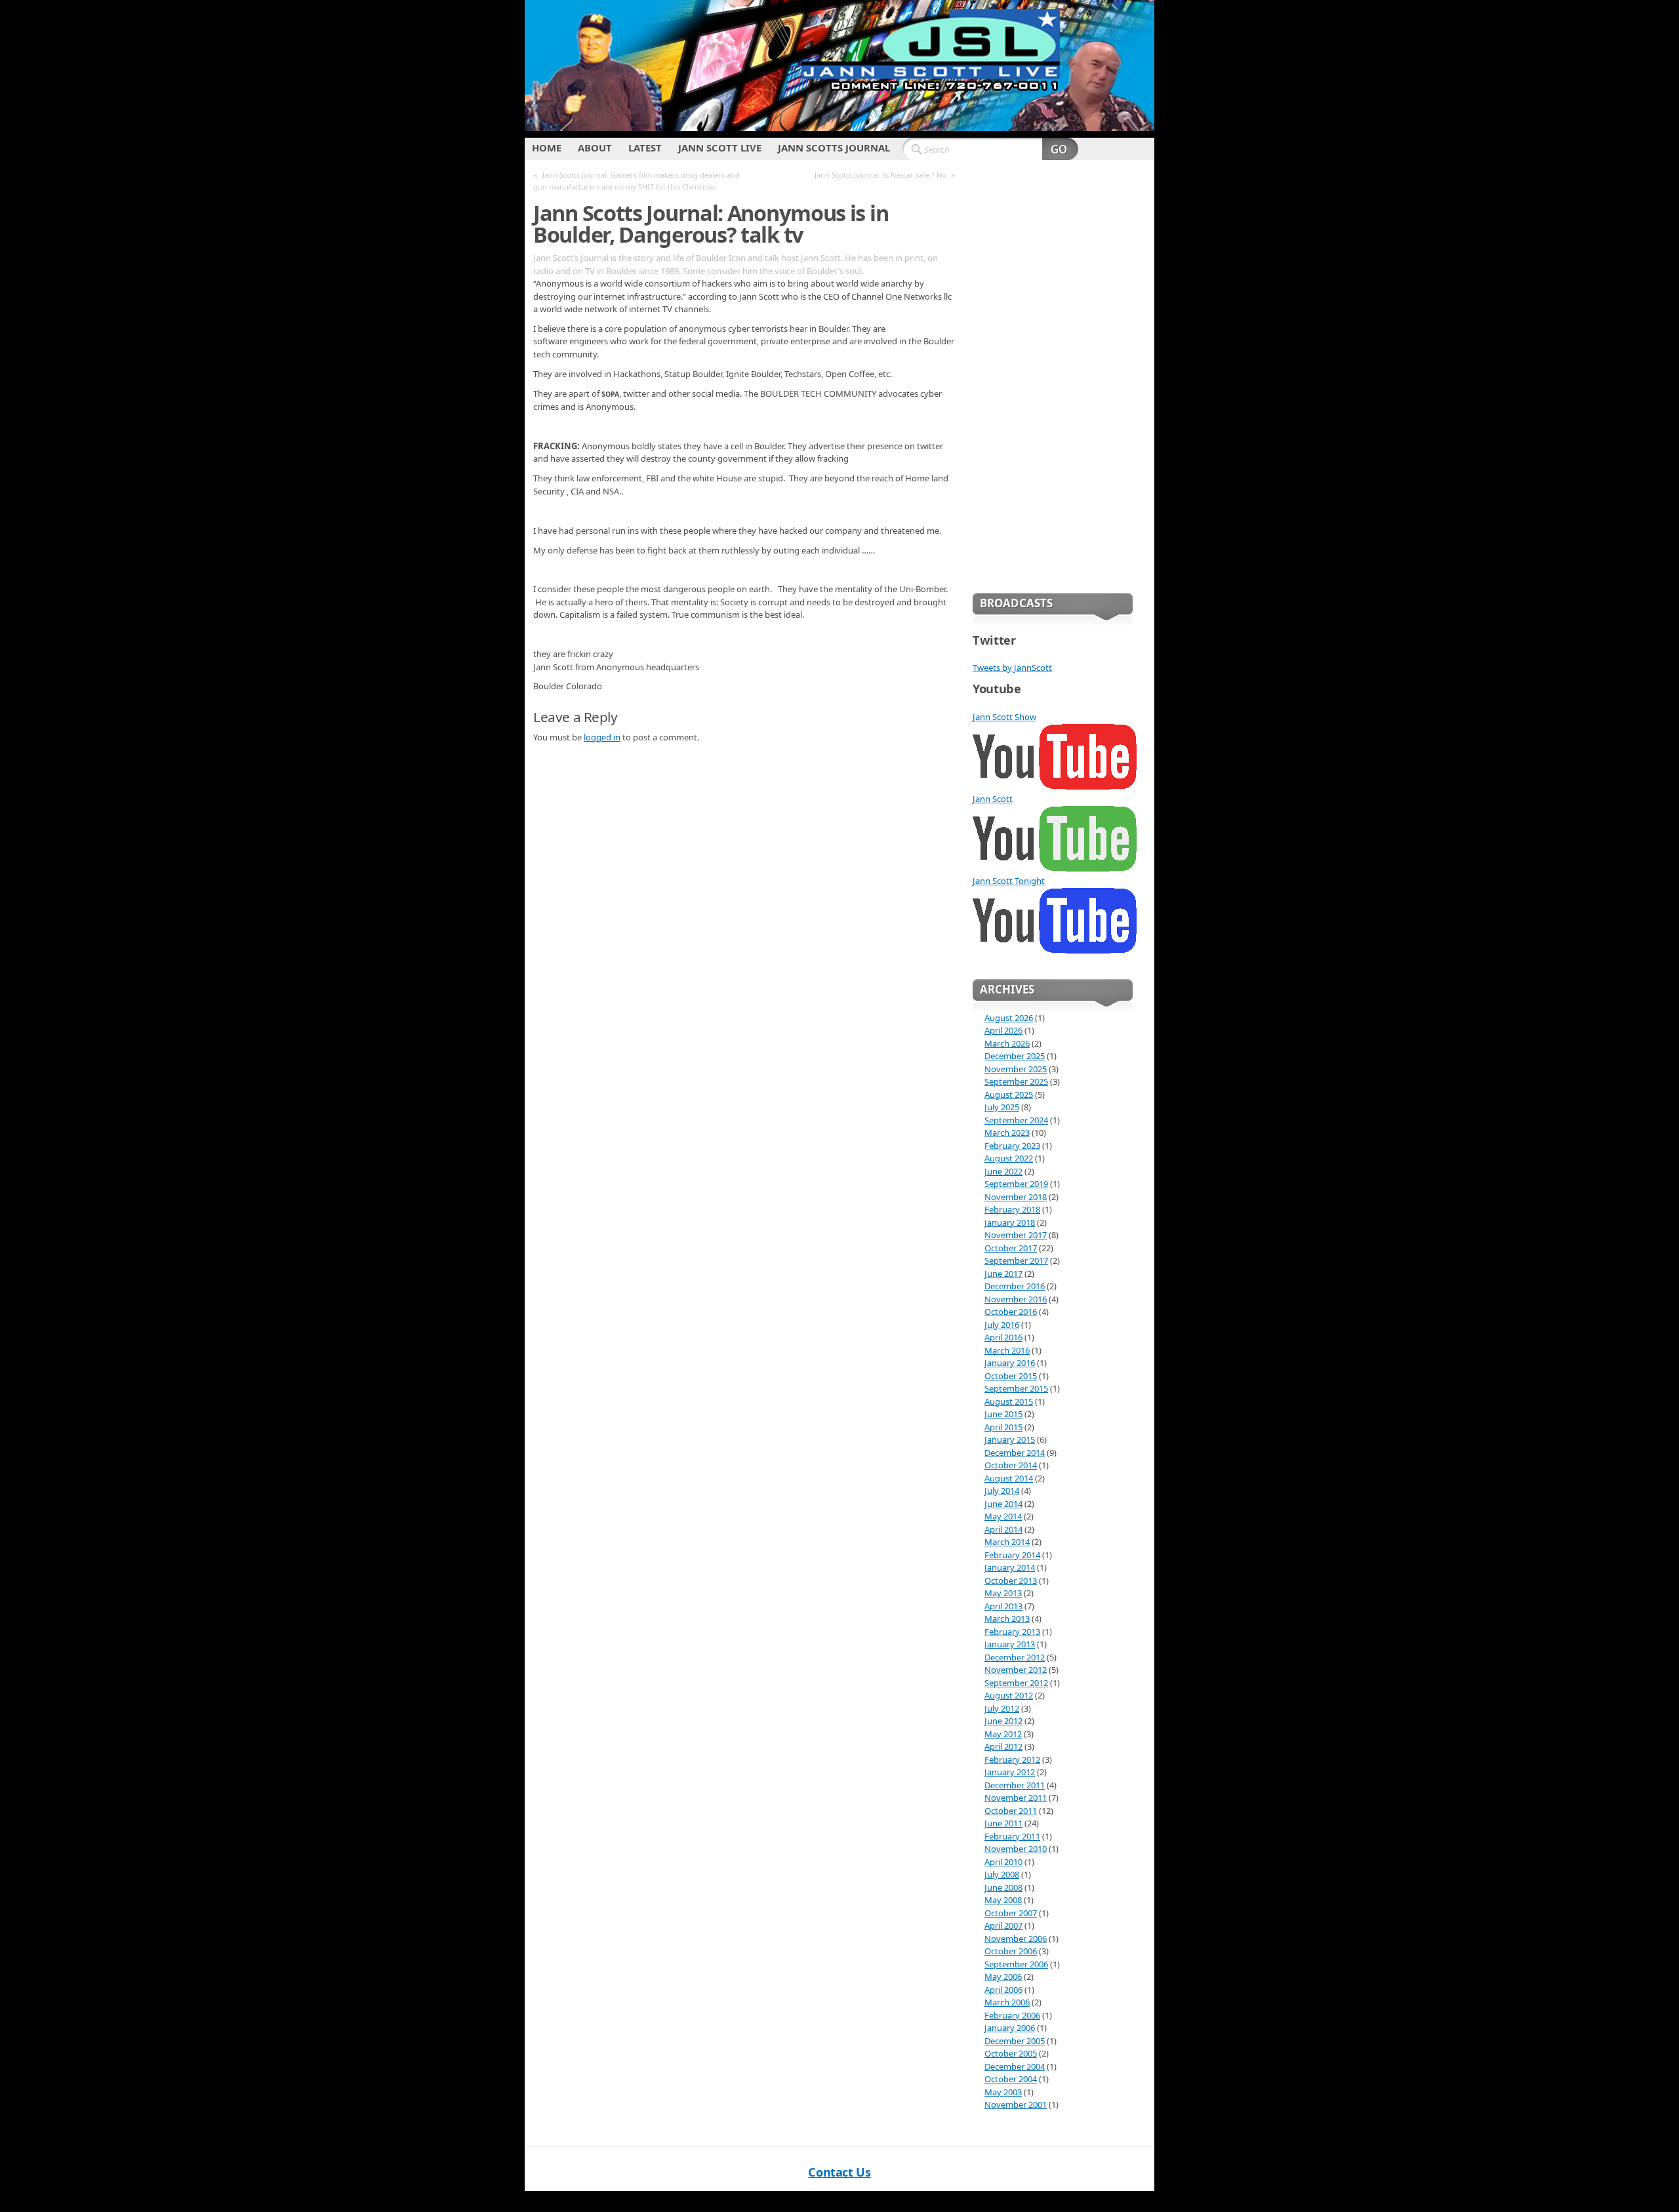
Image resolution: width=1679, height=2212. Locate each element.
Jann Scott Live (720, 148)
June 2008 (1003, 1887)
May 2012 (1003, 1734)
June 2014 (1003, 1504)
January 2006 (1010, 2028)
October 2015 (1011, 1376)
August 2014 (1009, 1478)
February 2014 (1012, 1555)
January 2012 (1010, 1772)
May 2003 (1003, 2092)
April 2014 (1003, 1529)
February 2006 (1012, 2015)
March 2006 (1007, 2002)
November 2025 (1016, 1069)
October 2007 (1011, 1913)
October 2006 (1011, 1951)
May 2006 (1003, 1977)
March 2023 (1007, 1133)
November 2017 (1016, 1235)
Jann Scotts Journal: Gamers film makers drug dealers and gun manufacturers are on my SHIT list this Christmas (637, 181)
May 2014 (1003, 1516)
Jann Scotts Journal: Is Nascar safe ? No (880, 175)
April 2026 (1003, 1030)
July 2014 (1002, 1491)
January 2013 (1010, 1644)
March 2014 (1007, 1542)
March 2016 (1007, 1350)
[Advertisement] (1053, 374)
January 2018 (1010, 1222)
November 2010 (1016, 1849)
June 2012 (1003, 1721)
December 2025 (1015, 1056)
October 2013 (1011, 1580)
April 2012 (1003, 1746)
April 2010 (1003, 1862)
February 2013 (1012, 1632)
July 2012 (1002, 1708)
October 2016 (1011, 1312)
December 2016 (1015, 1286)
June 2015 (1003, 1414)
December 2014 (1015, 1453)
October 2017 (1011, 1248)
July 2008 (1002, 1874)
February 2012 (1012, 1760)
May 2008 (1003, 1900)
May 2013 (1003, 1593)
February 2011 (1012, 1836)
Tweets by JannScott (1012, 668)
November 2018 (1016, 1197)
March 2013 (1007, 1619)
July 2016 (1002, 1325)
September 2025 (1016, 1081)
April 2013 (1003, 1606)
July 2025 (1002, 1107)
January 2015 (1010, 1439)
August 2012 (1009, 1695)
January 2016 (1010, 1363)
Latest (645, 148)
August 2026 (1009, 1018)
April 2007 (1003, 1925)
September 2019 (1016, 1184)
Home (547, 148)
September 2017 (1016, 1260)
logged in (602, 737)
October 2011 (1011, 1811)
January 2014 (1010, 1567)
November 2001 (1016, 2104)
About (595, 148)
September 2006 (1016, 1964)
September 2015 (1016, 1388)
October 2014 (1011, 1465)
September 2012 (1016, 1683)
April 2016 (1003, 1337)
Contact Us (839, 2172)
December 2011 (1015, 1785)
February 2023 (1012, 1146)
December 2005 (1015, 2041)
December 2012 (1015, 1657)
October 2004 (1011, 2079)
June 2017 (1003, 1274)
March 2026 (1007, 1043)
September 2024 (1016, 1120)
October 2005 (1011, 2053)
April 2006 (1003, 1990)
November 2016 (1016, 1299)
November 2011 (1016, 1798)
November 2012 (1016, 1670)
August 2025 (1009, 1095)
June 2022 (1003, 1171)
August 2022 (1009, 1158)
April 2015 (1003, 1427)
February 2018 (1012, 1209)
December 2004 (1015, 2066)
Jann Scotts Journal (834, 148)
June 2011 (1003, 1823)
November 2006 (1016, 1939)
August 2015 (1009, 1401)
